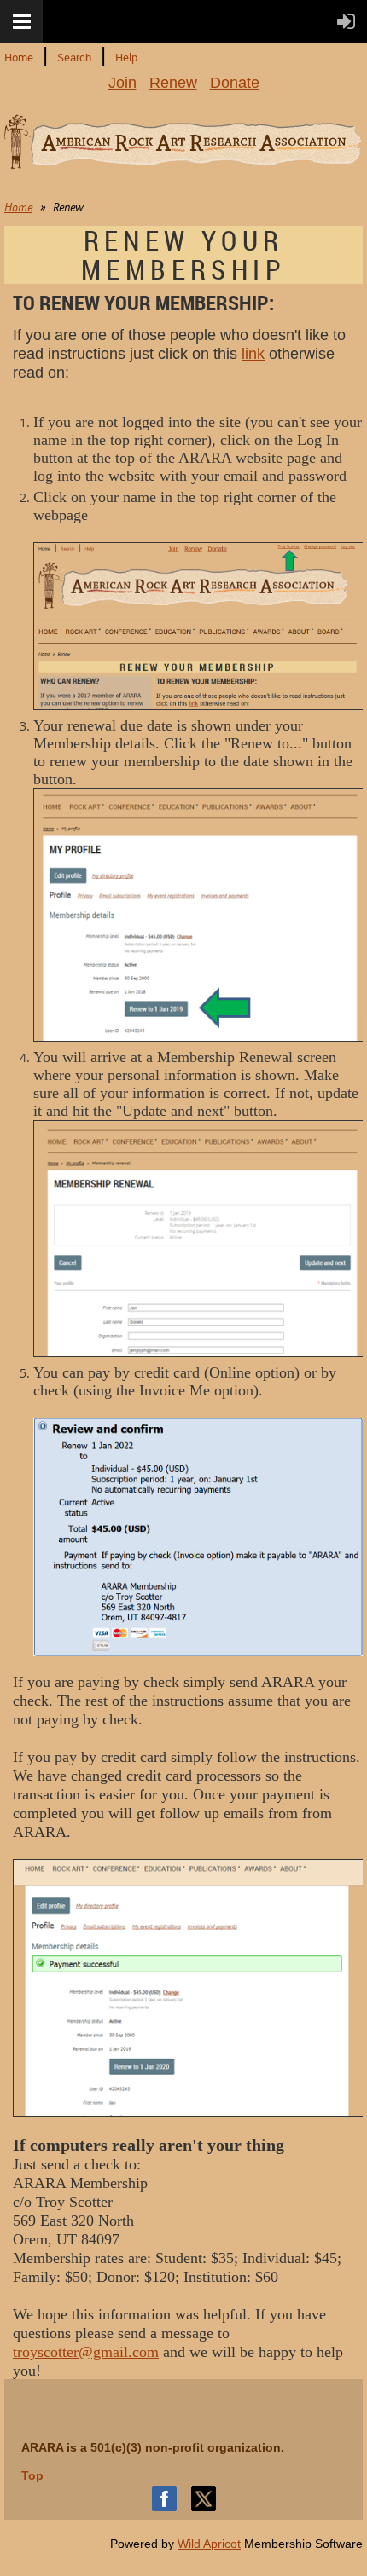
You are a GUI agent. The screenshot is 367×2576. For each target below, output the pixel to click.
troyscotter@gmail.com (86, 2352)
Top (32, 2475)
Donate (235, 83)
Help (126, 57)
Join (122, 83)
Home (19, 57)
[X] (204, 2499)
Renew (173, 83)
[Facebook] (164, 2499)
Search (74, 57)
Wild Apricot (209, 2544)
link (253, 354)
